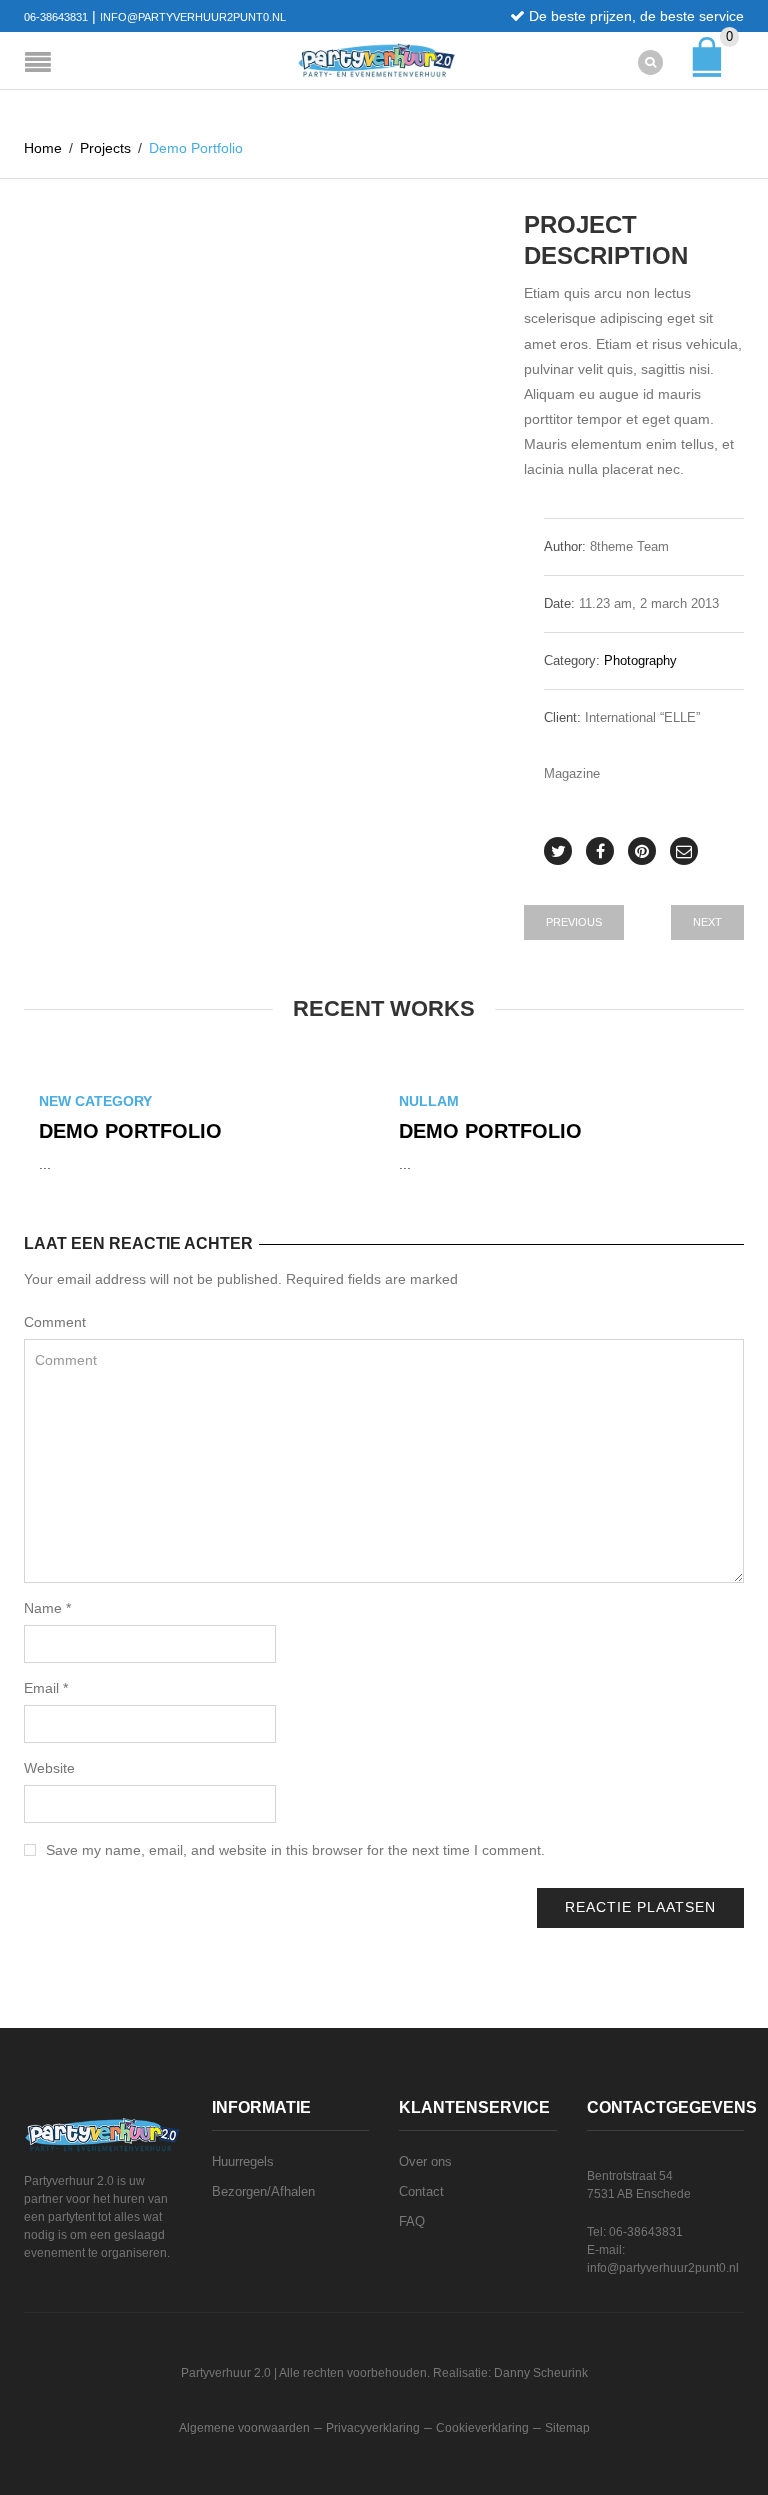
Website (49, 1768)
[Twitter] (558, 851)
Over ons (425, 2161)
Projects (105, 148)
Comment (55, 1322)
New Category (95, 1101)
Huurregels (243, 2161)
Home (43, 148)
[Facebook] (600, 851)
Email (46, 1688)
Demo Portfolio (130, 1131)
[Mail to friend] (684, 851)
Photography (640, 660)
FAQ (412, 2221)
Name (47, 1608)
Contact (421, 2191)
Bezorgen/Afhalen (263, 2191)
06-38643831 (56, 17)
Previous (574, 922)
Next (707, 922)
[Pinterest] (642, 851)
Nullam (429, 1101)
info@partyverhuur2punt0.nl (193, 17)
